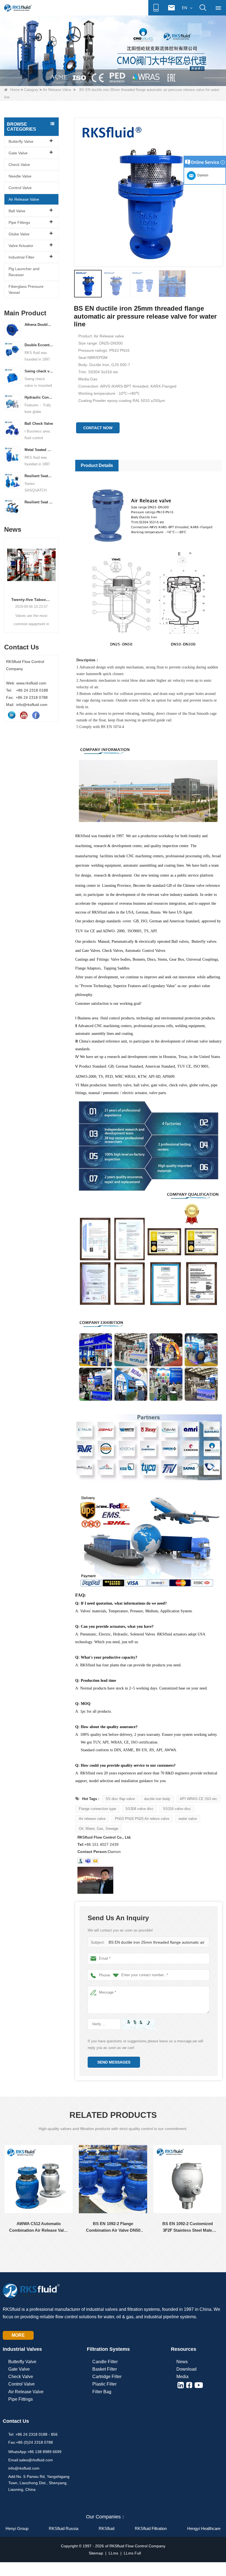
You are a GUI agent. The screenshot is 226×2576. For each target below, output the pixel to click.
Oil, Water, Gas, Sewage (99, 1829)
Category (31, 90)
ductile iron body (157, 1799)
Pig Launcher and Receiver (24, 272)
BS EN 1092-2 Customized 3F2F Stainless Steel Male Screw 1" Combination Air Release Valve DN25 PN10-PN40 (187, 2227)
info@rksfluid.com (24, 2468)
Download (186, 2369)
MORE (18, 2335)
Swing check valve (39, 371)
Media (182, 2377)
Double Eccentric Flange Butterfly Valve (39, 345)
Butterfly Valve (21, 141)
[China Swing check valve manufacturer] (12, 375)
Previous (6, 579)
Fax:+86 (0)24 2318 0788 (31, 2442)
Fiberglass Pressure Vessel (26, 289)
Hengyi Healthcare (204, 2528)
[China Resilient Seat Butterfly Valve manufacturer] (12, 506)
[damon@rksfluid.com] (88, 1861)
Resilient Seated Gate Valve (39, 476)
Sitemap (96, 2553)
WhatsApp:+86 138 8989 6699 (35, 2452)
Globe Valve (19, 234)
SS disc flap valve (120, 1799)
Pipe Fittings (19, 222)
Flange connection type (97, 1809)
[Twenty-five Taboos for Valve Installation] (31, 565)
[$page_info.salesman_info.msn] (80, 1861)
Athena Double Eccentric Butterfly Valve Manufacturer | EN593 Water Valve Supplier (39, 325)
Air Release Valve (57, 90)
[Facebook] (36, 715)
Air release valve (92, 1819)
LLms (113, 2553)
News (182, 2362)
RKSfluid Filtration (151, 2528)
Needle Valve (20, 176)
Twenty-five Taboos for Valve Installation (31, 600)
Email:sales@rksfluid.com (31, 2460)
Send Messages (114, 2062)
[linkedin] (12, 715)
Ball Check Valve (39, 424)
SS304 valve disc (139, 1809)
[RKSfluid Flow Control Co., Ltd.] (18, 8)
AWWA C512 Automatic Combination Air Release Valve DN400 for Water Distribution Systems (39, 2227)
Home (15, 90)
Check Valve (19, 165)
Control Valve (20, 188)
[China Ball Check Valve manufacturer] (12, 428)
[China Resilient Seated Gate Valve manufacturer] (12, 480)
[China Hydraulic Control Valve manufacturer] (12, 402)
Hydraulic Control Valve (39, 397)
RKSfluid (107, 2528)
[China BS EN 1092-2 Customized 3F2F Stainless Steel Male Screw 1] (187, 2179)
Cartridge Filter (107, 2377)
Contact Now (98, 428)
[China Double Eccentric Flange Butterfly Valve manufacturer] (12, 349)
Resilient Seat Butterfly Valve (39, 502)
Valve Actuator (21, 246)
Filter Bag (102, 2392)
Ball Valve (17, 211)
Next (57, 579)
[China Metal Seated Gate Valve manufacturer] (12, 454)
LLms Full (132, 2553)
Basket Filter (105, 2369)
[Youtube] (24, 715)
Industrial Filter (21, 257)
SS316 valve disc (177, 1809)
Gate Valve (18, 153)
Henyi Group (17, 2528)
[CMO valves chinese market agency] (113, 50)
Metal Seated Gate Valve (39, 450)
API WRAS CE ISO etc (198, 1799)
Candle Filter (105, 2362)
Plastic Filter (104, 2384)
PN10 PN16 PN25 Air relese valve (142, 1819)
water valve (188, 1819)
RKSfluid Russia (64, 2528)
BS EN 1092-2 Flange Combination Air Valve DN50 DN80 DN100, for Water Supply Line (113, 2227)
